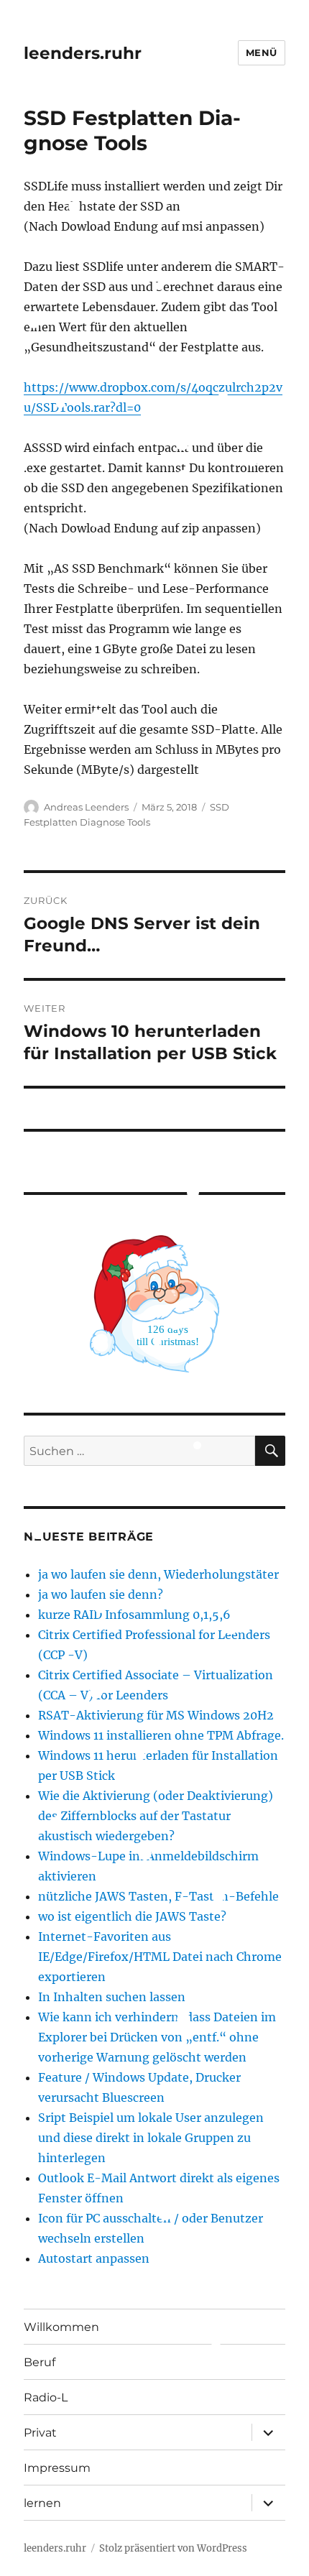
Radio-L (46, 2397)
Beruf (40, 2362)
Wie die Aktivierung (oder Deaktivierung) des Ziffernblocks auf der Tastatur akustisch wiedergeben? (156, 1816)
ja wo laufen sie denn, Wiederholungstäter (158, 1574)
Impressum (57, 2468)
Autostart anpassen (94, 2258)
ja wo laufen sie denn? (101, 1594)
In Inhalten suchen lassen (112, 1997)
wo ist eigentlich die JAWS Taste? (132, 1916)
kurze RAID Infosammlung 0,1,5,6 (134, 1615)
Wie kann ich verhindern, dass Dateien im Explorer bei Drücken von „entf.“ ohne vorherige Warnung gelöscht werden (157, 2037)
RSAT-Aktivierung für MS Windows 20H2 (156, 1715)
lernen (42, 2503)
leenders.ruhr (83, 53)
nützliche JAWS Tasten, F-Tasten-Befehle (158, 1896)
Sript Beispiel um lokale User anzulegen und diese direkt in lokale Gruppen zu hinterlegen (151, 2138)
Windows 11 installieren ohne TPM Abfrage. (161, 1735)
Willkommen (61, 2327)
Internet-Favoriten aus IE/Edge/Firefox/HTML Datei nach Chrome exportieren (160, 1957)
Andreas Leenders (86, 807)
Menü (262, 52)
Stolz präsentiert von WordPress (173, 2548)
